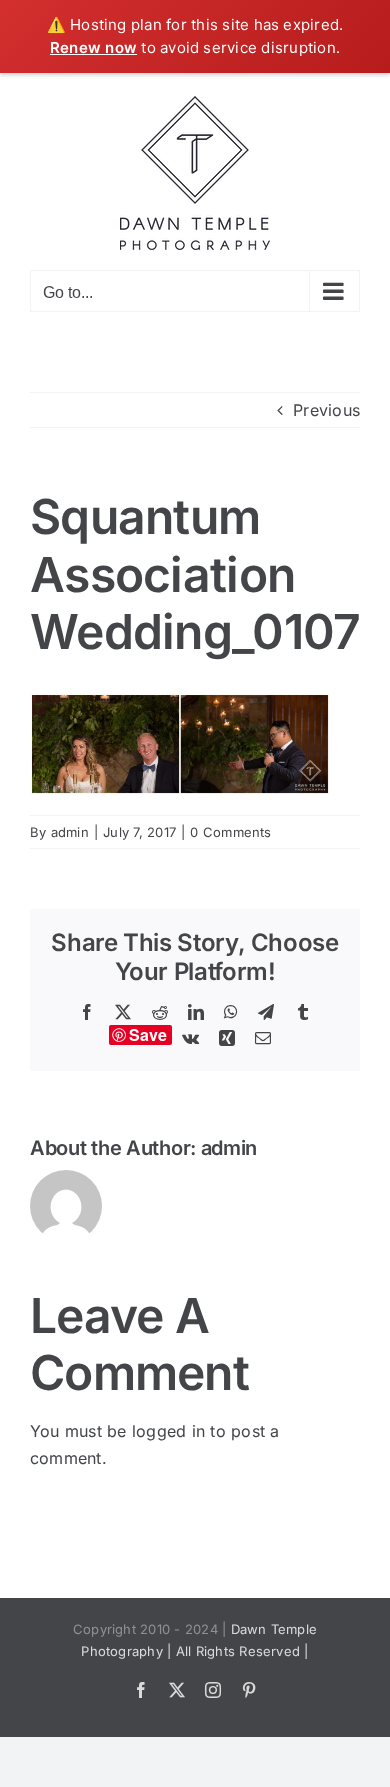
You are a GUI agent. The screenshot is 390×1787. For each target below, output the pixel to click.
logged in (168, 1431)
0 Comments (230, 832)
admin (70, 832)
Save (148, 1035)
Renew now (93, 47)
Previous (326, 410)
